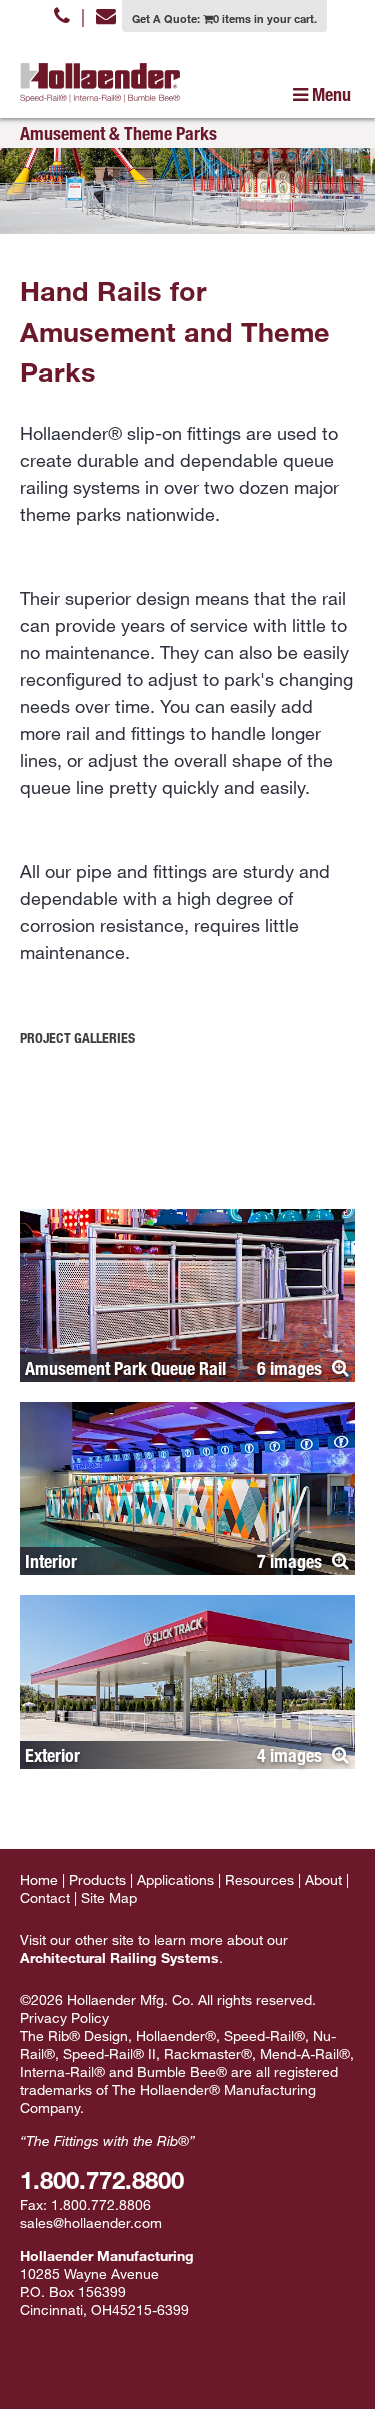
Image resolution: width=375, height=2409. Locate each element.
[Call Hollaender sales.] (62, 15)
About (323, 1879)
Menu (329, 94)
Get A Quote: (224, 18)
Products (97, 1879)
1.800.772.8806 (101, 2204)
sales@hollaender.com (91, 2222)
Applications (175, 1879)
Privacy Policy (64, 2017)
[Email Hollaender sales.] (106, 15)
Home (39, 1879)
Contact (45, 1897)
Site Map (109, 1897)
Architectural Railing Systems (119, 1957)
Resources (259, 1879)
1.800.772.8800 (102, 2179)
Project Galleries (77, 1037)
